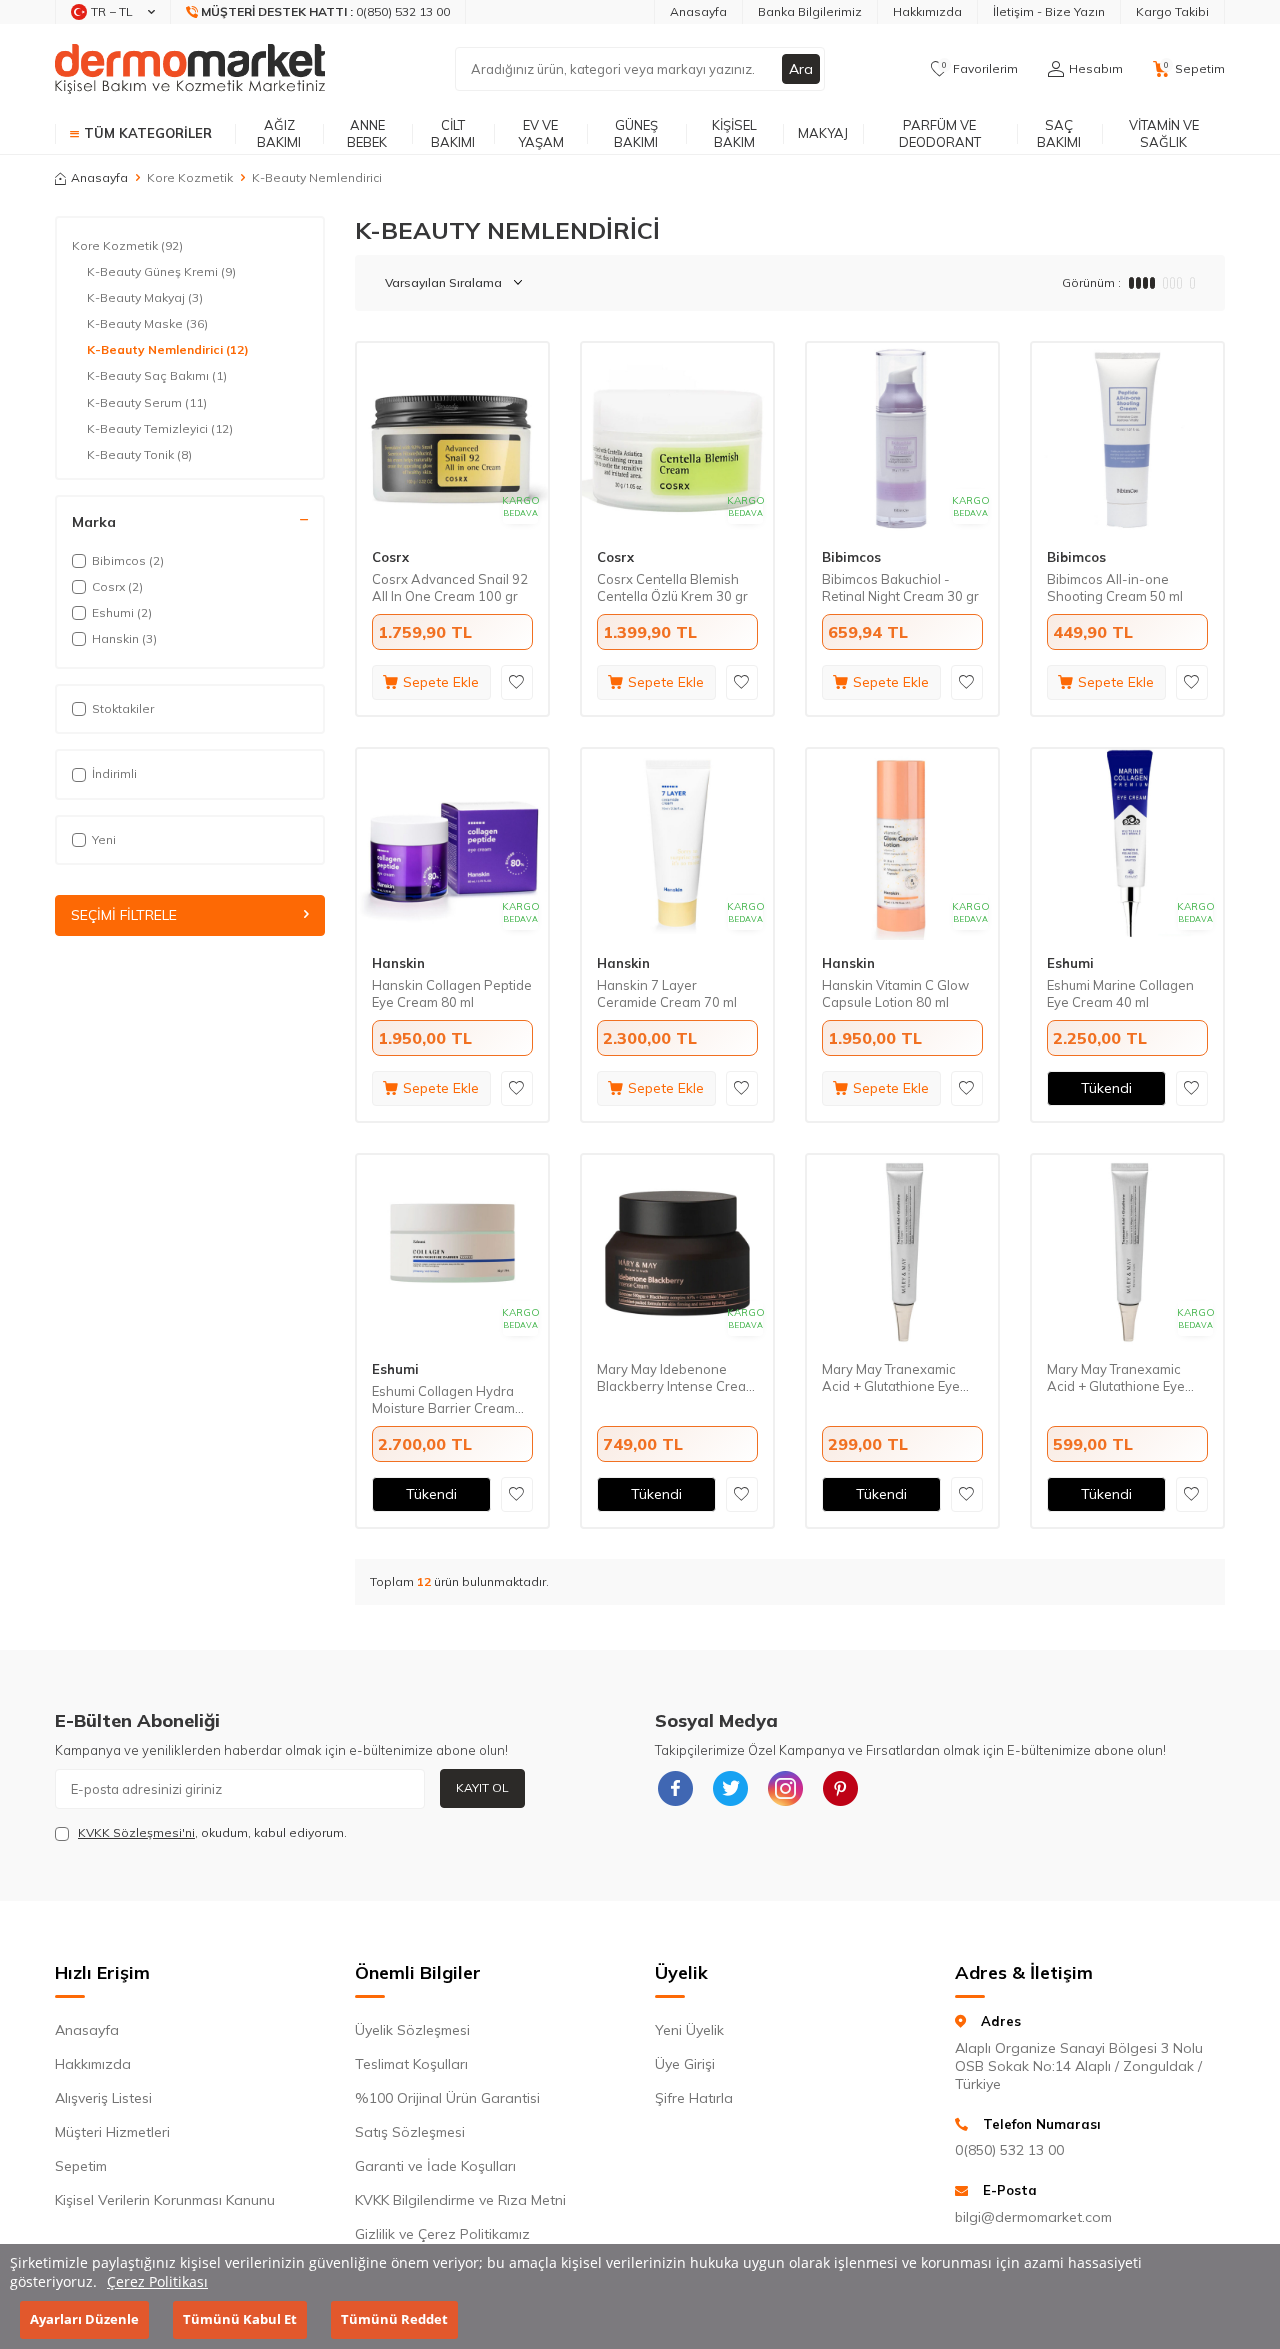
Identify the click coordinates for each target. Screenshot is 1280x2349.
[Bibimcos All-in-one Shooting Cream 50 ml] (1127, 438)
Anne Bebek (367, 133)
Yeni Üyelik (689, 2030)
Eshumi (1070, 963)
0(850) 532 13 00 (1009, 2150)
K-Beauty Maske (147, 323)
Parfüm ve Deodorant (940, 133)
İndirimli (114, 773)
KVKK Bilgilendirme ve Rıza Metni (460, 2200)
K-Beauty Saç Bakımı (157, 375)
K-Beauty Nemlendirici (168, 349)
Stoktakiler (123, 708)
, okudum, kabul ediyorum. (212, 1832)
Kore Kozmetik (190, 177)
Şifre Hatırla (694, 2098)
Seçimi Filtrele (124, 915)
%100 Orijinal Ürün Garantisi (447, 2098)
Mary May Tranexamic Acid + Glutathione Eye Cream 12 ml (891, 1378)
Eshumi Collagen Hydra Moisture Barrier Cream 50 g (443, 1400)
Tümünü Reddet (394, 2320)
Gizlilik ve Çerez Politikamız (442, 2234)
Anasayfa (698, 11)
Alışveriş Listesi (103, 2098)
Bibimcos (851, 557)
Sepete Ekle (441, 682)
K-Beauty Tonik (139, 454)
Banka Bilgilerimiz (810, 11)
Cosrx (390, 557)
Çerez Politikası (157, 2281)
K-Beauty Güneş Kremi (161, 271)
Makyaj (823, 133)
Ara (801, 69)
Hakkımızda (927, 11)
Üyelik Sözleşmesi (412, 2030)
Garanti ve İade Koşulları (435, 2166)
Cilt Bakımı (453, 133)
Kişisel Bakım (734, 133)
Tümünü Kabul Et (240, 2320)
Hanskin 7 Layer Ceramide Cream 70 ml (667, 993)
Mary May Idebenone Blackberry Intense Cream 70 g (677, 1378)
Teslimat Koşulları (411, 2064)
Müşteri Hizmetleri (112, 2132)
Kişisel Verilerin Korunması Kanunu (165, 2200)
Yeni (104, 839)
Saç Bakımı (1059, 133)
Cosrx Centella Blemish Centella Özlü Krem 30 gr (672, 587)
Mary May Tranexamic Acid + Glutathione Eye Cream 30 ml (1116, 1378)
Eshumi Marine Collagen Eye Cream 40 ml (1120, 993)
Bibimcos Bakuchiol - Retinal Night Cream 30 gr (900, 587)
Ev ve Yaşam (541, 133)
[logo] (190, 69)
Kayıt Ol (482, 1787)
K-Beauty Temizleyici (160, 428)
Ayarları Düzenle (84, 2320)
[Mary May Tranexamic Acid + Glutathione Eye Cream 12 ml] (902, 1250)
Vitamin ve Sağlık (1164, 133)
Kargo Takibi (1172, 11)
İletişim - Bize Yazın (1049, 11)
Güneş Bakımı (636, 133)
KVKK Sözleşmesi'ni (136, 1832)
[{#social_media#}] (675, 1789)
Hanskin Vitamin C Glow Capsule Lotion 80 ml (895, 993)
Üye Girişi (685, 2064)
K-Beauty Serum (147, 402)
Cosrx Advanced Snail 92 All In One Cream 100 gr (450, 587)
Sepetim (81, 2166)
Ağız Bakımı (279, 133)
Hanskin (398, 963)
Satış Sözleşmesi (410, 2132)
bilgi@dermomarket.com (1033, 2217)
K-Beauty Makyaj (145, 297)
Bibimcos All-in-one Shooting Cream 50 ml (1115, 587)
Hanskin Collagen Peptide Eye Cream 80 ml (452, 993)
